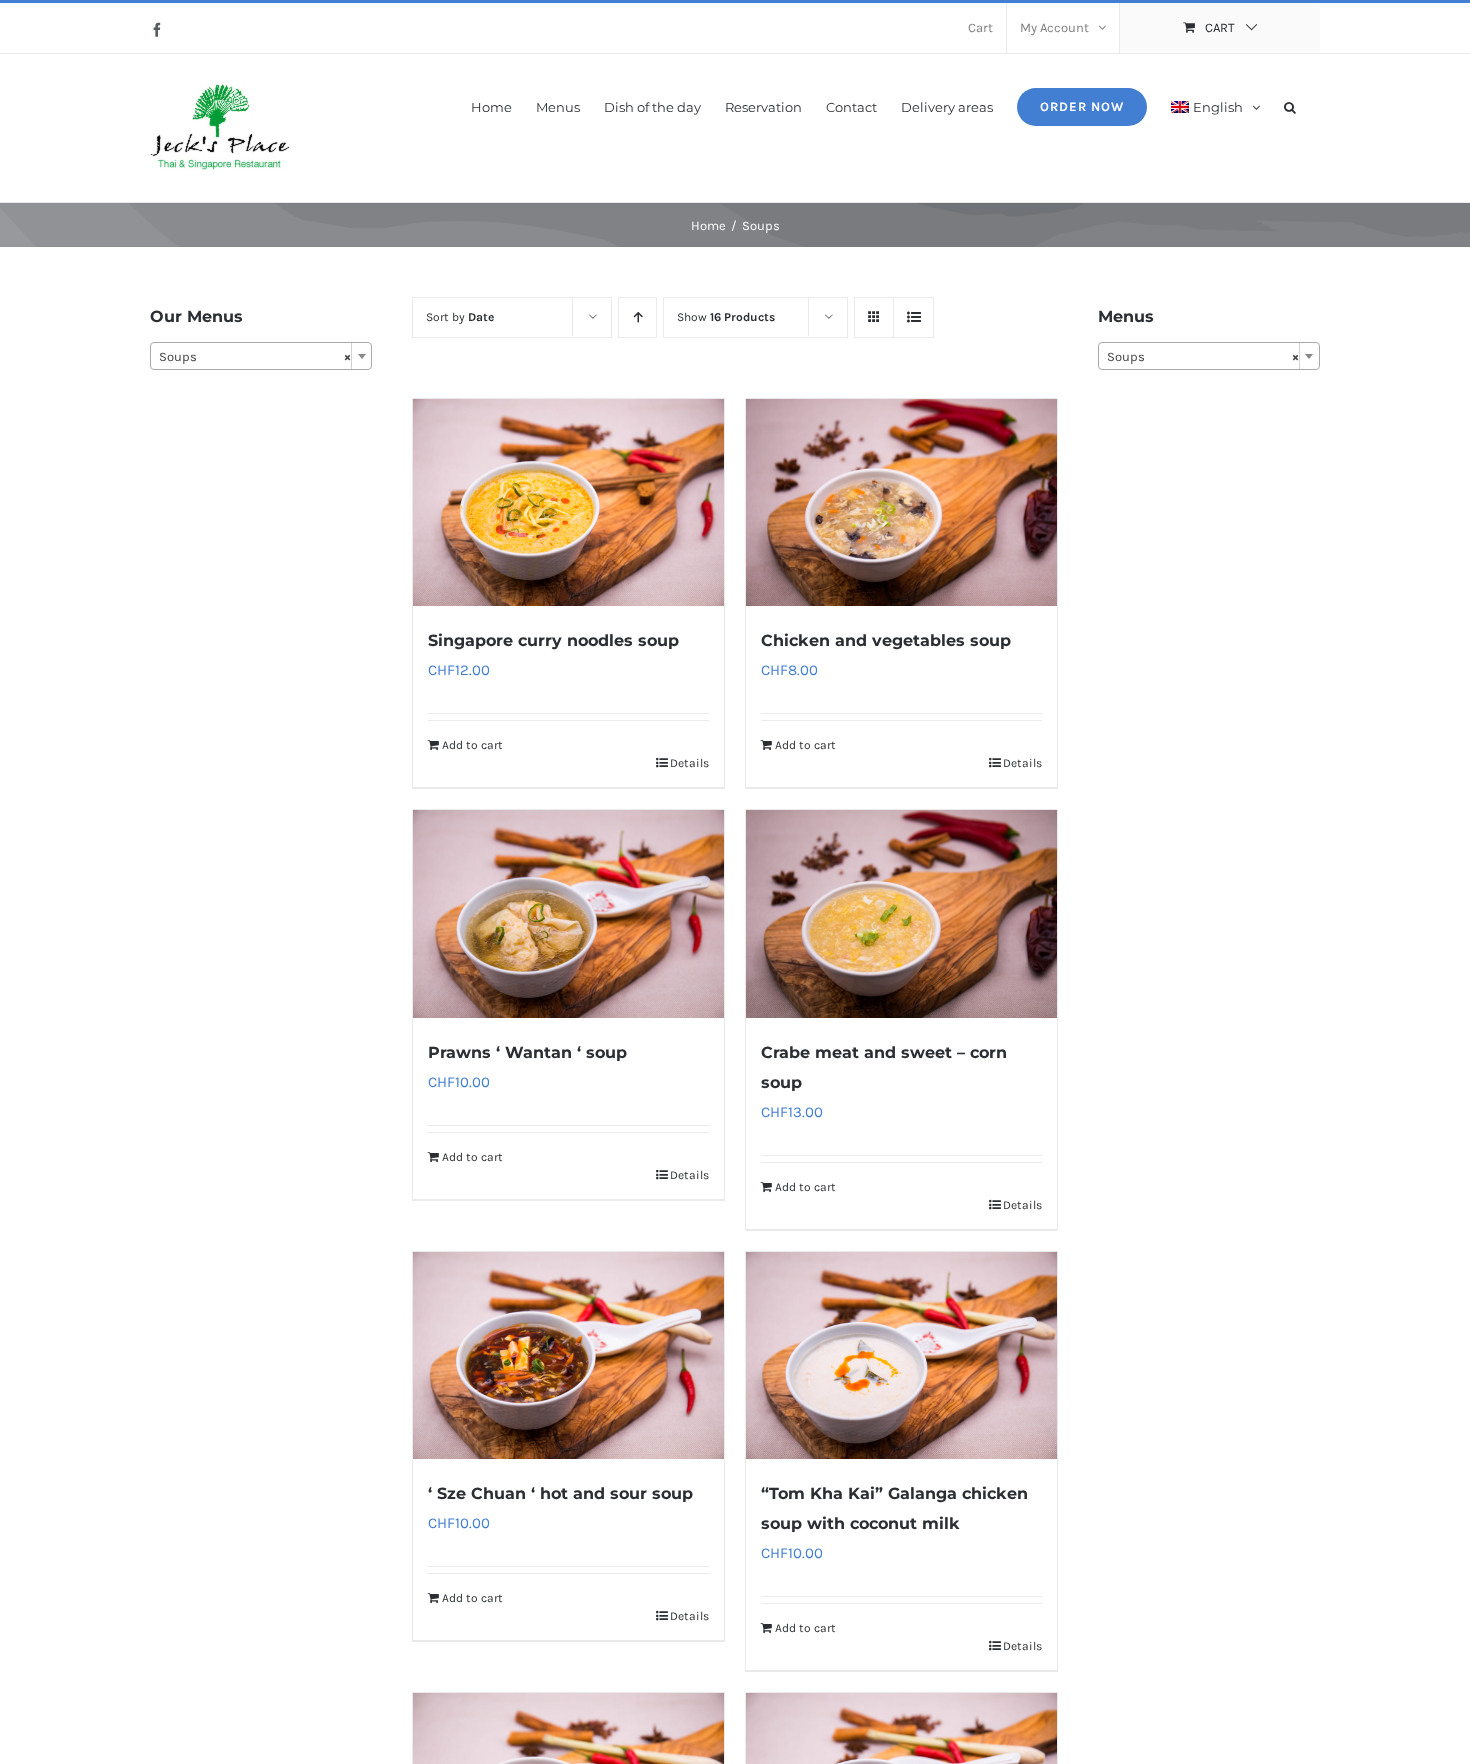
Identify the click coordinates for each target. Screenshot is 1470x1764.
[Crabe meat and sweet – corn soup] (901, 913)
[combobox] (261, 356)
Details (689, 763)
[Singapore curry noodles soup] (568, 502)
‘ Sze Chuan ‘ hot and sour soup (560, 1493)
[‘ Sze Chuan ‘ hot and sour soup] (568, 1355)
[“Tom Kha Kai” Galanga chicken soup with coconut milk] (901, 1355)
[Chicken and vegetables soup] (901, 502)
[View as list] (913, 317)
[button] (1290, 105)
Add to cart (472, 745)
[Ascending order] (637, 317)
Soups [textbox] (255, 356)
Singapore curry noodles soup (553, 640)
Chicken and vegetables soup (886, 640)
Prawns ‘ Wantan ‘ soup (527, 1052)
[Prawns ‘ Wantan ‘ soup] (568, 913)
